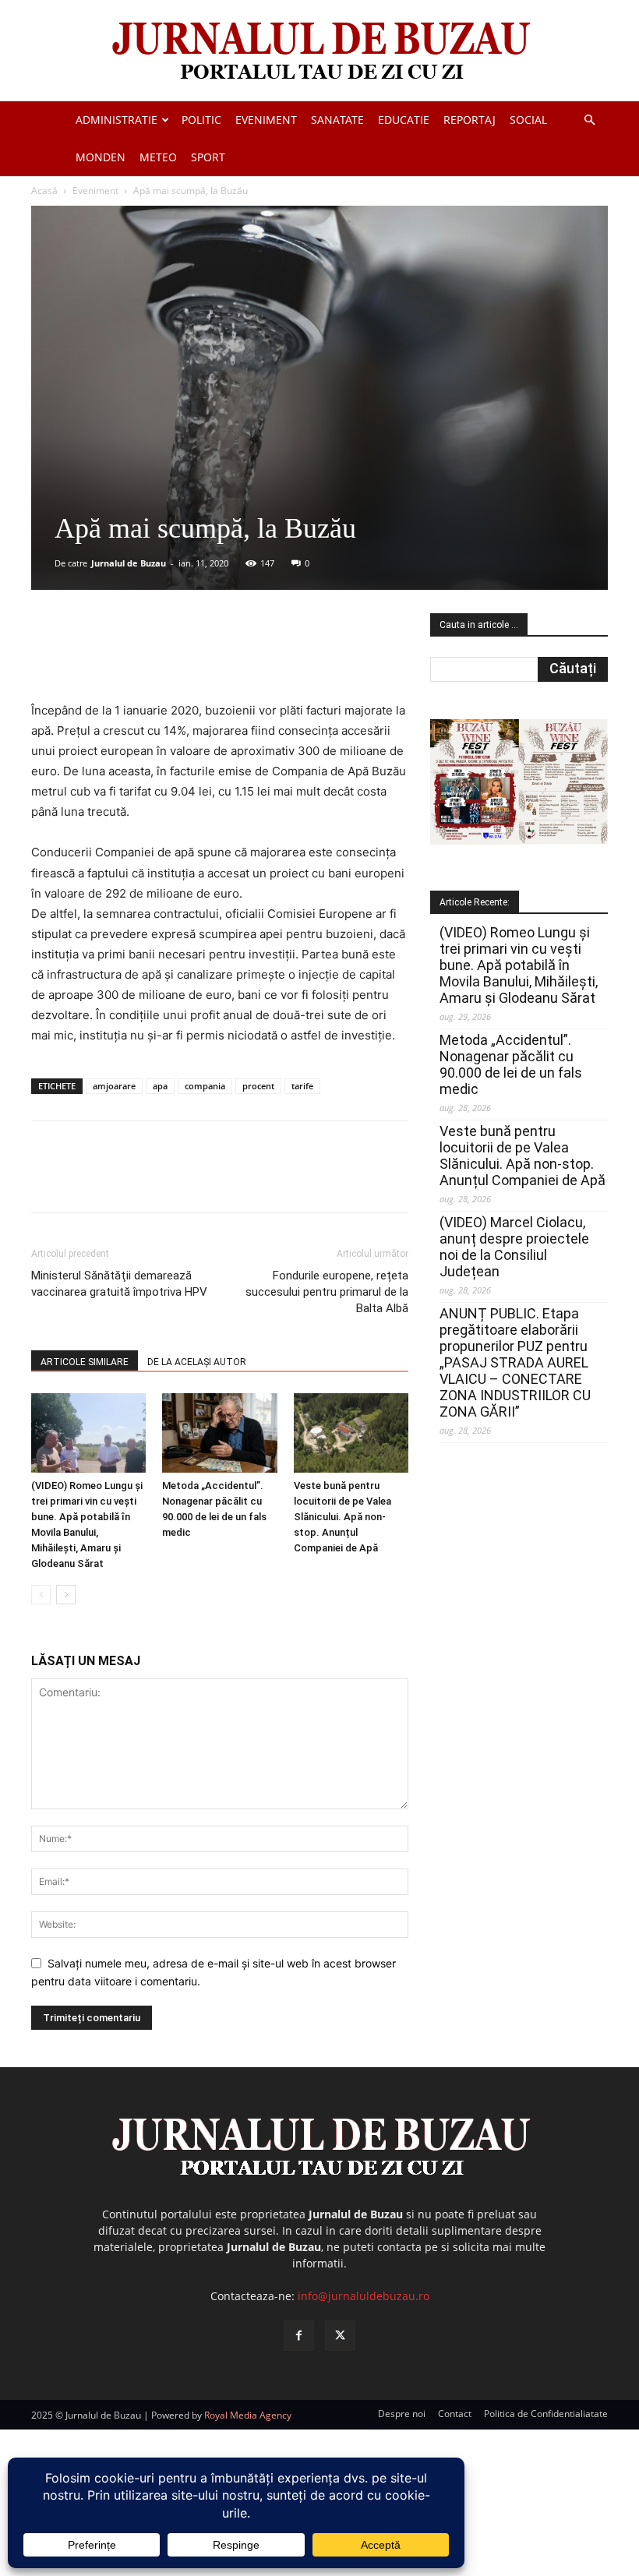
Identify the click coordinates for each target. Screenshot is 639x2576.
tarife (302, 1086)
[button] (589, 120)
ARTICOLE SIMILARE (85, 1362)
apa (160, 1086)
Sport (208, 157)
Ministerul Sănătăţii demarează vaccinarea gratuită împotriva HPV (119, 1284)
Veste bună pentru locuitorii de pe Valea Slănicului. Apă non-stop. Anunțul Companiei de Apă (342, 1517)
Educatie (404, 120)
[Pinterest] (219, 656)
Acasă (44, 191)
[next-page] (66, 1595)
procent (258, 1086)
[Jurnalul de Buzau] (319, 52)
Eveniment (266, 120)
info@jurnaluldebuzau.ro (364, 2296)
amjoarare (114, 1086)
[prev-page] (41, 1595)
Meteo (158, 157)
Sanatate (337, 120)
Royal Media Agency (248, 2415)
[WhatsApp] (255, 656)
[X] (183, 656)
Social (528, 120)
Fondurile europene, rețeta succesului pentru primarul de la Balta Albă (327, 1292)
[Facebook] (147, 656)
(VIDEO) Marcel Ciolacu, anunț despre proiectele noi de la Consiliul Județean (514, 1247)
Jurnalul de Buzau (129, 563)
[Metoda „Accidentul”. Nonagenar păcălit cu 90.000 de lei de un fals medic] (219, 1433)
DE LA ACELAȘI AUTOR (197, 1362)
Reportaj (470, 120)
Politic (201, 120)
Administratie (117, 120)
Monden (101, 157)
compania (205, 1086)
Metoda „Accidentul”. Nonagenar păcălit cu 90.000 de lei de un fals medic (511, 1064)
